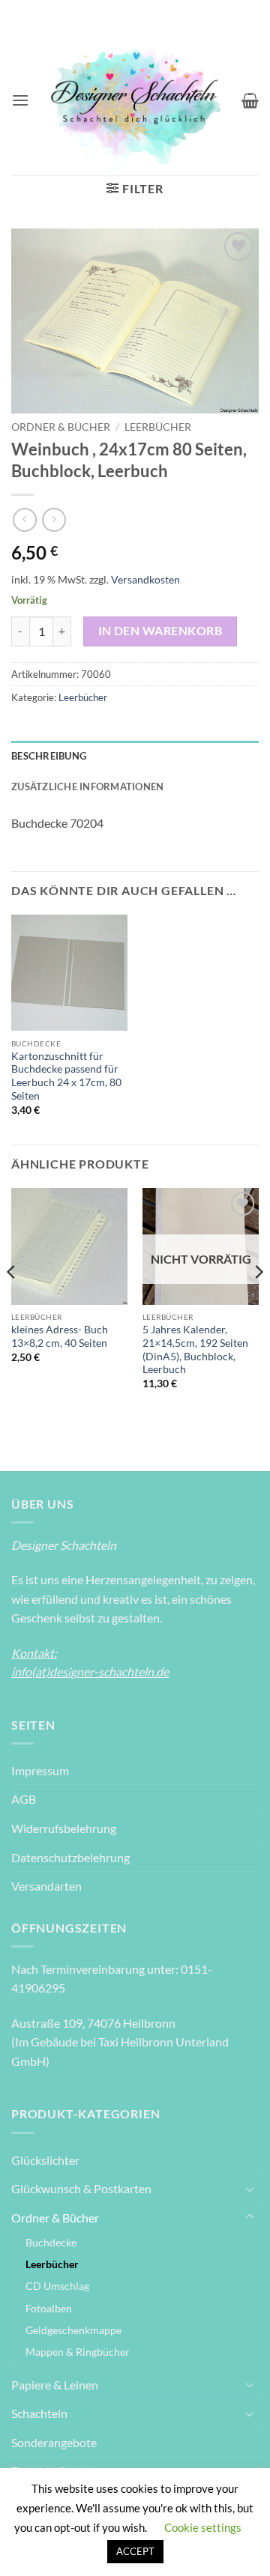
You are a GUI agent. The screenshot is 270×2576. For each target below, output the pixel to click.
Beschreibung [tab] (49, 756)
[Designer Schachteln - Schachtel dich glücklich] (135, 100)
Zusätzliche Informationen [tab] (87, 787)
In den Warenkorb (160, 631)
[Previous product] (54, 519)
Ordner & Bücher (61, 427)
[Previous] (12, 1301)
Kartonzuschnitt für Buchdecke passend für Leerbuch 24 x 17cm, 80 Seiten (66, 1076)
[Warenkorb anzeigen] (250, 100)
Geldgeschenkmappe (73, 2330)
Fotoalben (49, 2308)
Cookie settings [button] (203, 2527)
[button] (20, 100)
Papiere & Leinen (55, 2385)
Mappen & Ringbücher (78, 2352)
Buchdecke (51, 2242)
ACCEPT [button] (135, 2551)
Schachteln (39, 2413)
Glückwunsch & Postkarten (81, 2188)
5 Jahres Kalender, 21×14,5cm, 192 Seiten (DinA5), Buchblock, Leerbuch (195, 1349)
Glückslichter (45, 2160)
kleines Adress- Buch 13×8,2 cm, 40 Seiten (60, 1336)
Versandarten (46, 1886)
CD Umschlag (57, 2286)
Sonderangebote (54, 2442)
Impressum (40, 1770)
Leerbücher (158, 427)
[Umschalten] (250, 2189)
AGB (24, 1799)
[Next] (258, 1301)
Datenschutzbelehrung (70, 1857)
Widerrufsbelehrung (64, 1828)
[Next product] (24, 519)
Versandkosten (145, 579)
